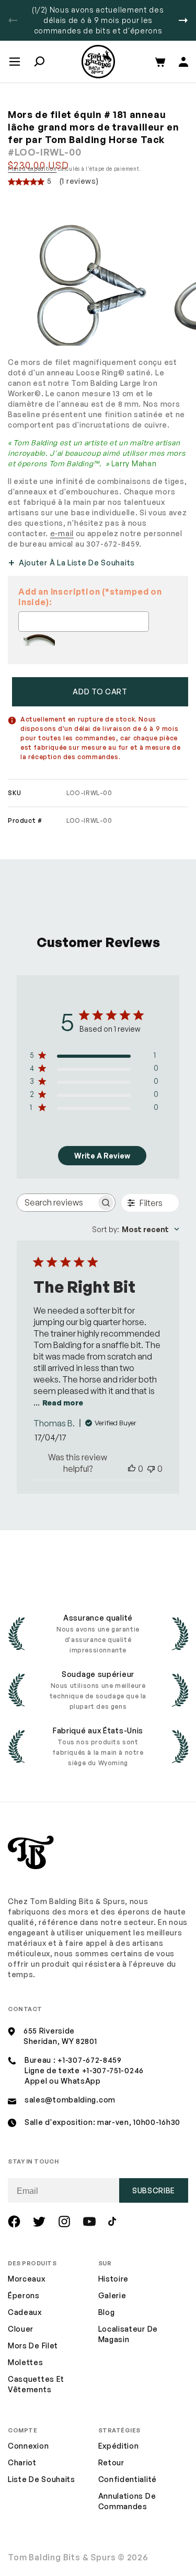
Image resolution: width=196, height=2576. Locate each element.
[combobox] (136, 1230)
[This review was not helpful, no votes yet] (151, 1469)
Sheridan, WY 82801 (60, 2041)
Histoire (114, 2279)
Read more (63, 1403)
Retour (111, 2462)
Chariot (22, 2462)
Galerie (112, 2295)
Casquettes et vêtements (36, 2384)
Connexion (28, 2446)
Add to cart (100, 692)
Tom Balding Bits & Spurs (62, 2557)
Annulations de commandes (127, 2501)
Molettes (26, 2362)
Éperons (24, 2295)
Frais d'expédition (32, 169)
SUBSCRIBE (154, 2190)
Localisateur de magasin (128, 2334)
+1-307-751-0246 (113, 2070)
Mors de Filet (33, 2345)
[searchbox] (57, 1203)
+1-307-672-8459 (90, 2060)
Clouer (21, 2329)
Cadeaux (25, 2312)
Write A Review (102, 1156)
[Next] (183, 20)
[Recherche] (39, 62)
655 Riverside (49, 2031)
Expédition (119, 2446)
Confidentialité (128, 2479)
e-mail (62, 533)
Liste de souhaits (42, 2479)
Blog (107, 2312)
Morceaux (27, 2279)
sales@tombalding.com (70, 2100)
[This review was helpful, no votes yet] (132, 1469)
